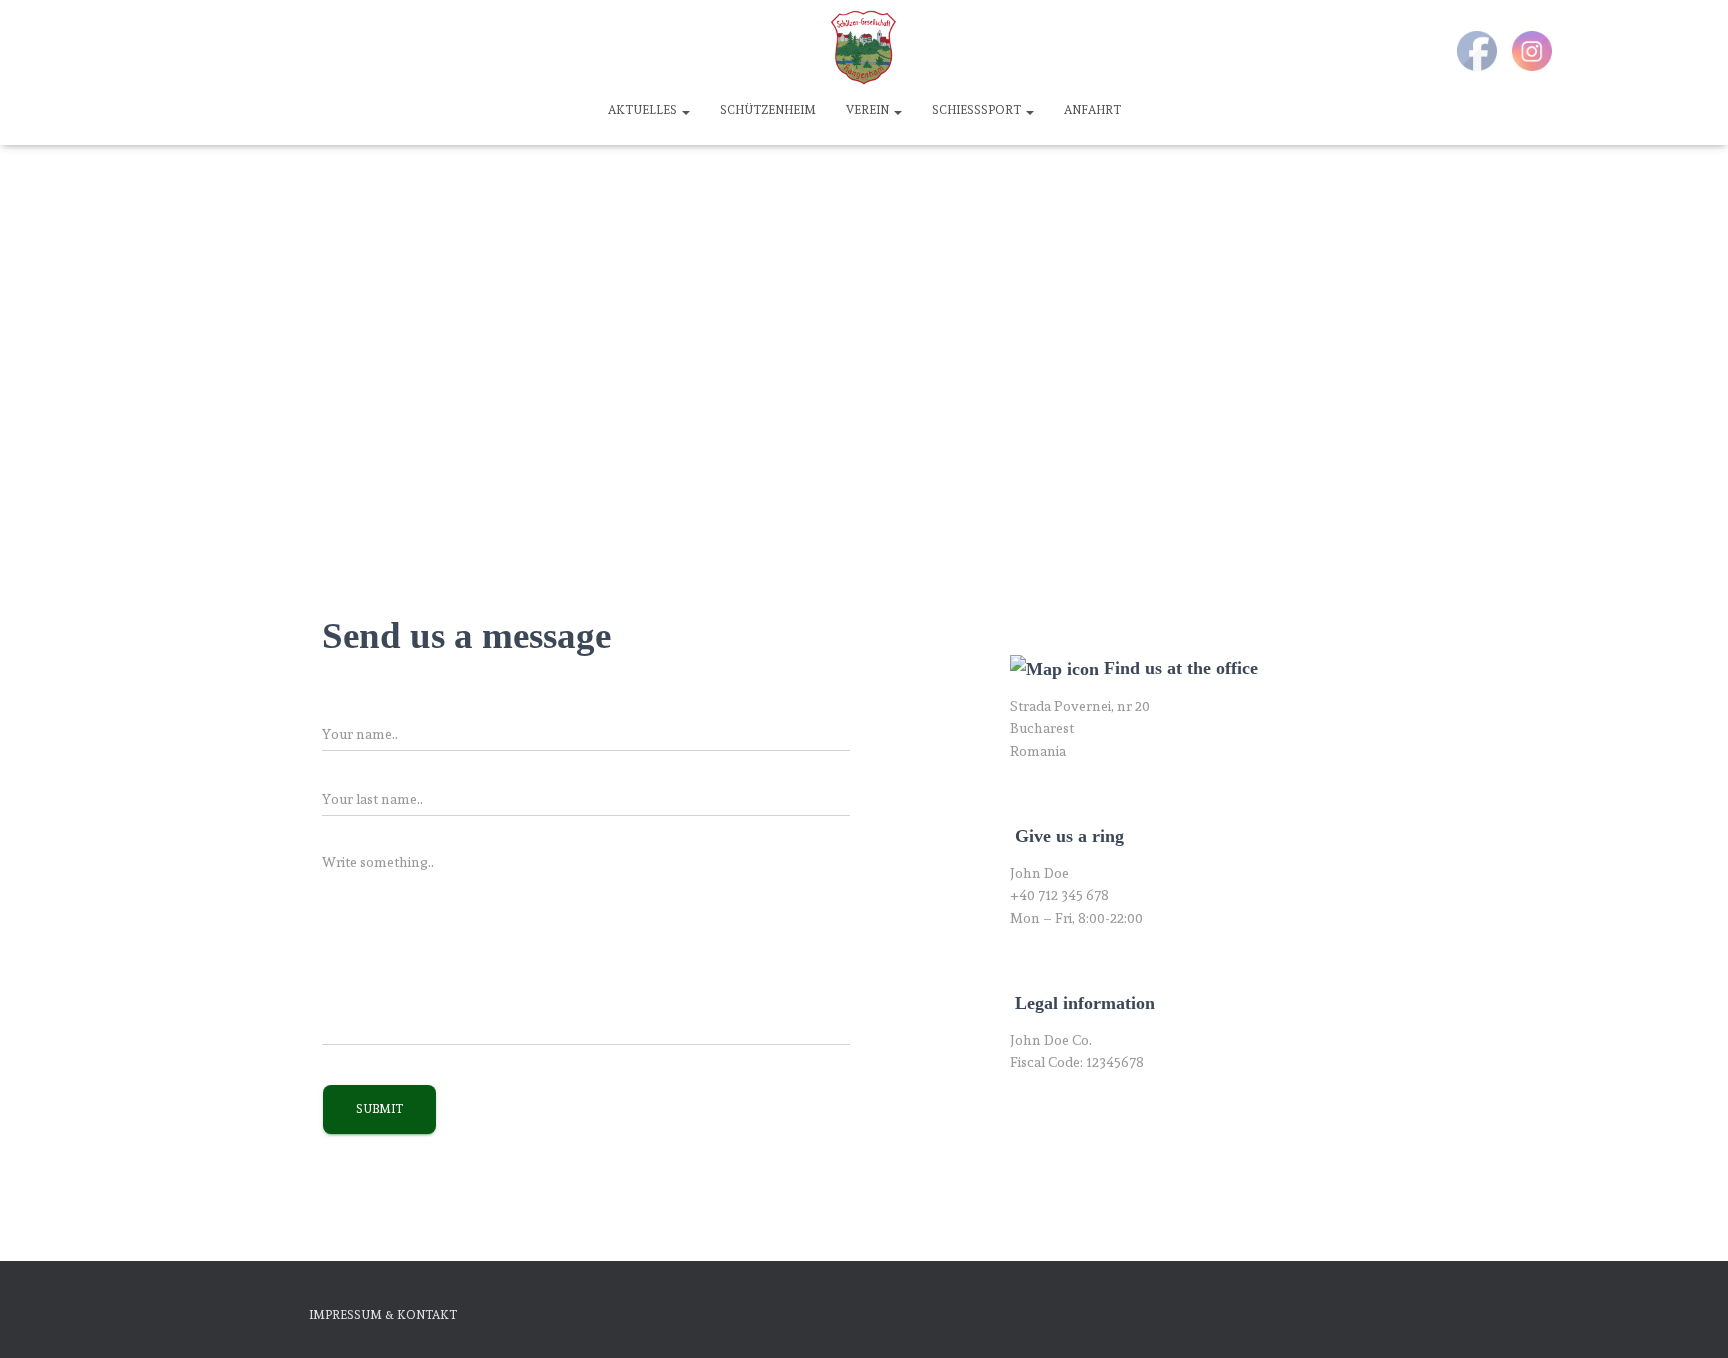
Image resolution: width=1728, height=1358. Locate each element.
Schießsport (978, 110)
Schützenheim (768, 110)
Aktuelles (644, 110)
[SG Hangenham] (863, 47)
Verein (869, 110)
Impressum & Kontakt (383, 1315)
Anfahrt (1092, 110)
